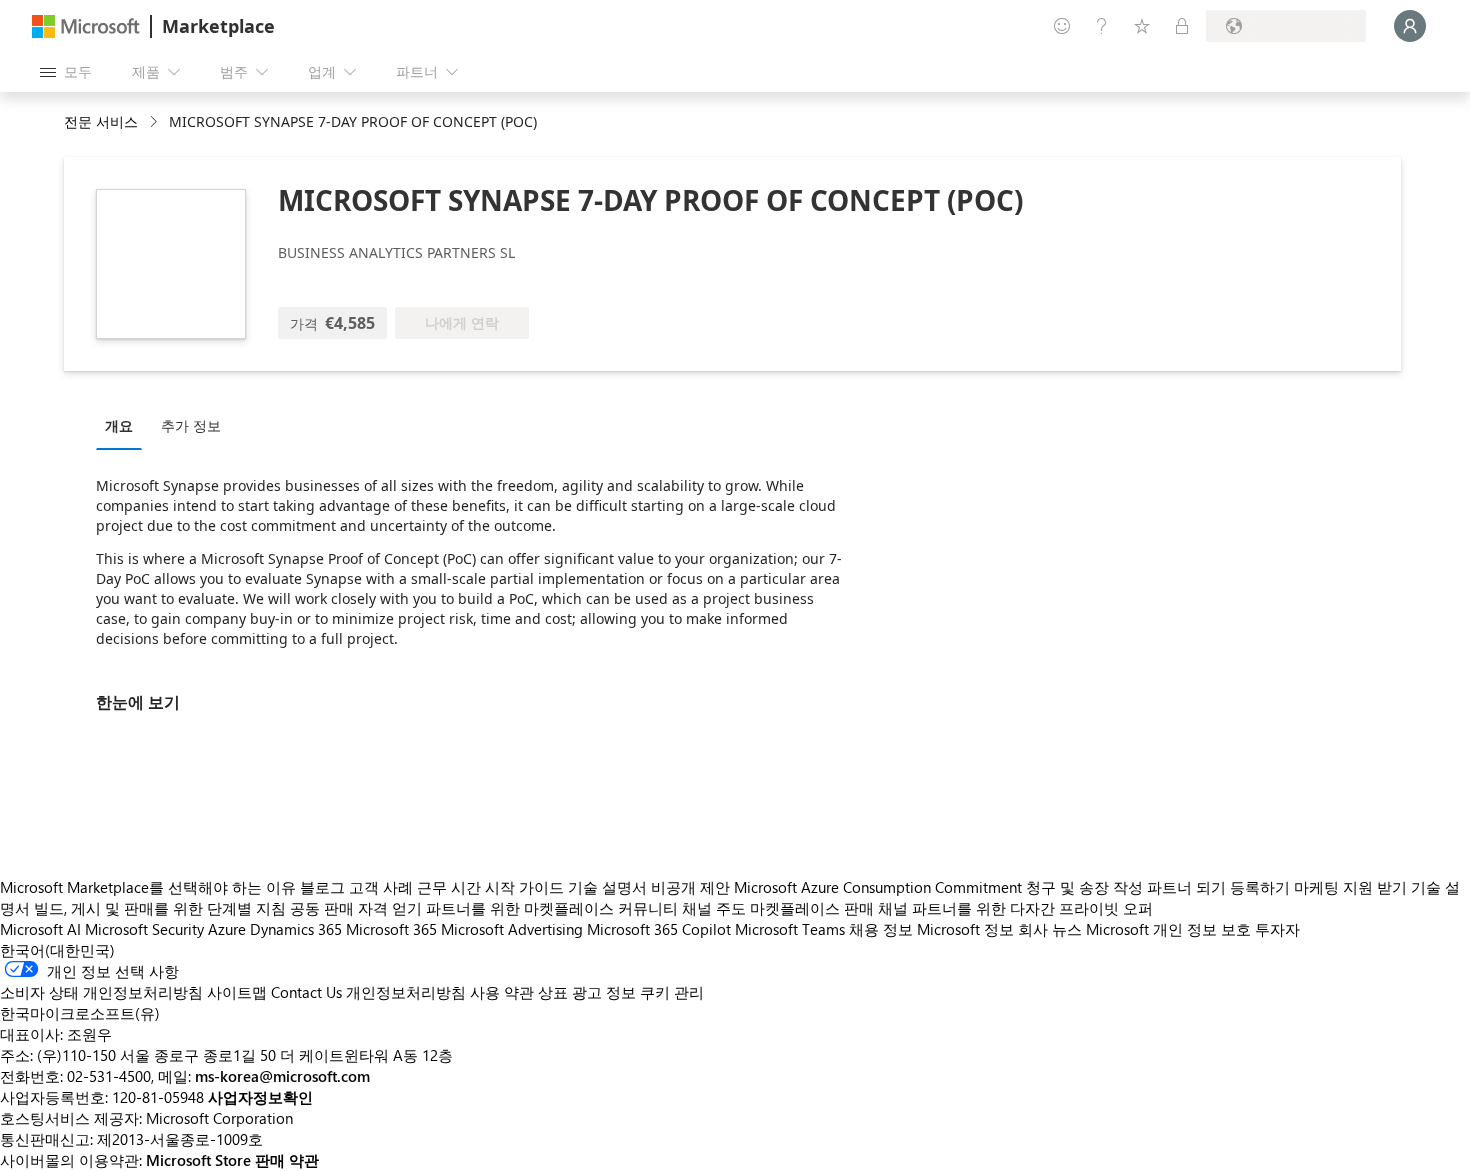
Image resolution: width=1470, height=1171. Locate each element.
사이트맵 (237, 992)
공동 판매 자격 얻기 (356, 908)
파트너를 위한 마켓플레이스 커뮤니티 (552, 908)
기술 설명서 (607, 887)
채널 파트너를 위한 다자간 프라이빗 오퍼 (1015, 908)
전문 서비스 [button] (101, 121)
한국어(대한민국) (57, 950)
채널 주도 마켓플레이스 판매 (778, 908)
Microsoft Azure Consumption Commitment (880, 887)
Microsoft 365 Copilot (659, 929)
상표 (553, 992)
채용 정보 (881, 929)
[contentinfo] (155, 122)
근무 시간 (449, 887)
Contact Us (306, 992)
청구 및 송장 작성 (1084, 887)
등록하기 (1260, 887)
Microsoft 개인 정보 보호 (1168, 929)
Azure (227, 929)
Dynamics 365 (296, 929)
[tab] (124, 425)
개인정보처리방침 (406, 992)
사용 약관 (502, 992)
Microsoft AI (40, 929)
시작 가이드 (524, 887)
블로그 (322, 887)
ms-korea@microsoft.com (282, 1076)
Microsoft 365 (391, 929)
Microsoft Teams (790, 929)
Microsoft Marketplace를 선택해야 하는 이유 (148, 887)
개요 (119, 425)
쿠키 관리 (672, 992)
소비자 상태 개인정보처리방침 (101, 992)
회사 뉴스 (1050, 929)
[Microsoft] (86, 26)
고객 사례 (381, 887)
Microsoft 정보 (965, 929)
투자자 (1277, 929)
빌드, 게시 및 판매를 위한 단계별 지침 (160, 908)
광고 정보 (604, 992)
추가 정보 (191, 425)
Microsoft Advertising (512, 929)
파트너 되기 (1186, 887)
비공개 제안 (690, 887)
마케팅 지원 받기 (1350, 887)
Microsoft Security (144, 929)
